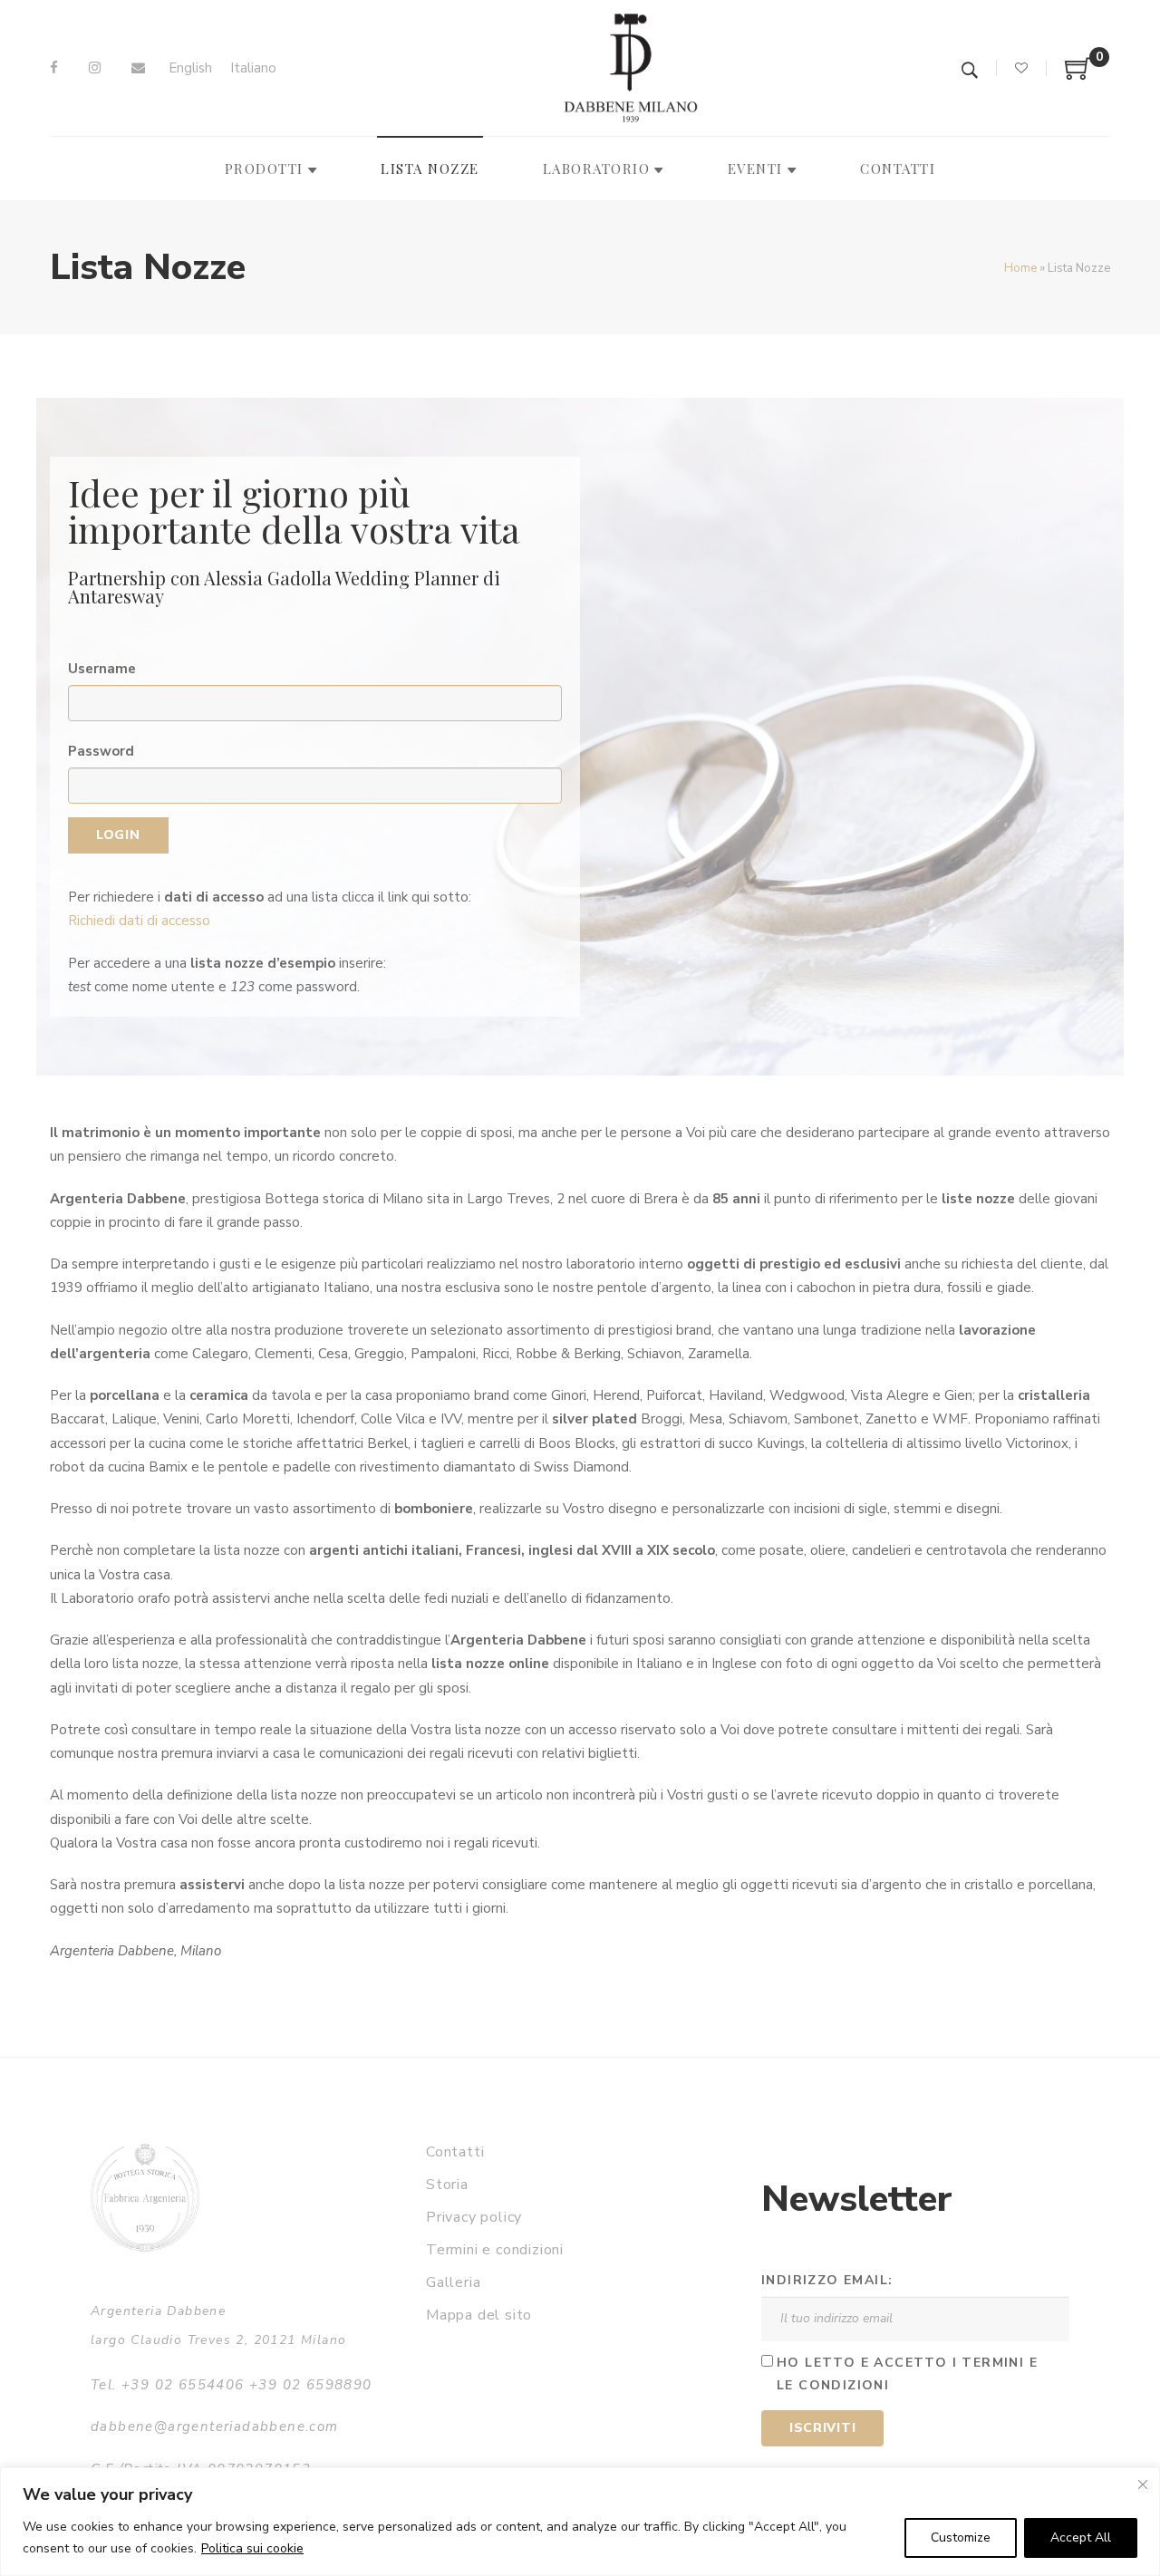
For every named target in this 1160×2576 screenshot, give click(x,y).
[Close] (1143, 2484)
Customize (961, 2537)
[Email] (138, 68)
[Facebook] (54, 68)
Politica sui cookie (252, 2548)
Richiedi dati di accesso (139, 921)
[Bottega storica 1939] (145, 2198)
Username (102, 669)
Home (1020, 268)
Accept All (1081, 2537)
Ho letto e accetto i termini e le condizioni (907, 2374)
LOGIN (118, 835)
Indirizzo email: (827, 2280)
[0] (1078, 75)
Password (101, 751)
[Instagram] (95, 68)
